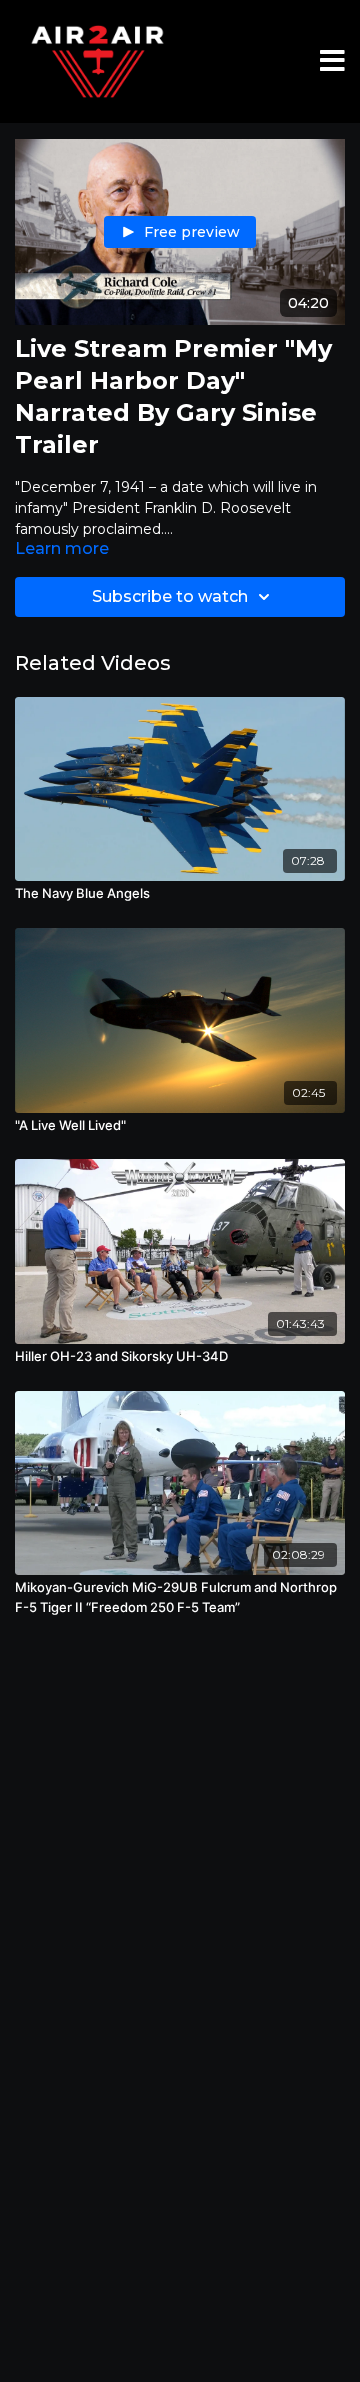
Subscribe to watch (170, 596)
